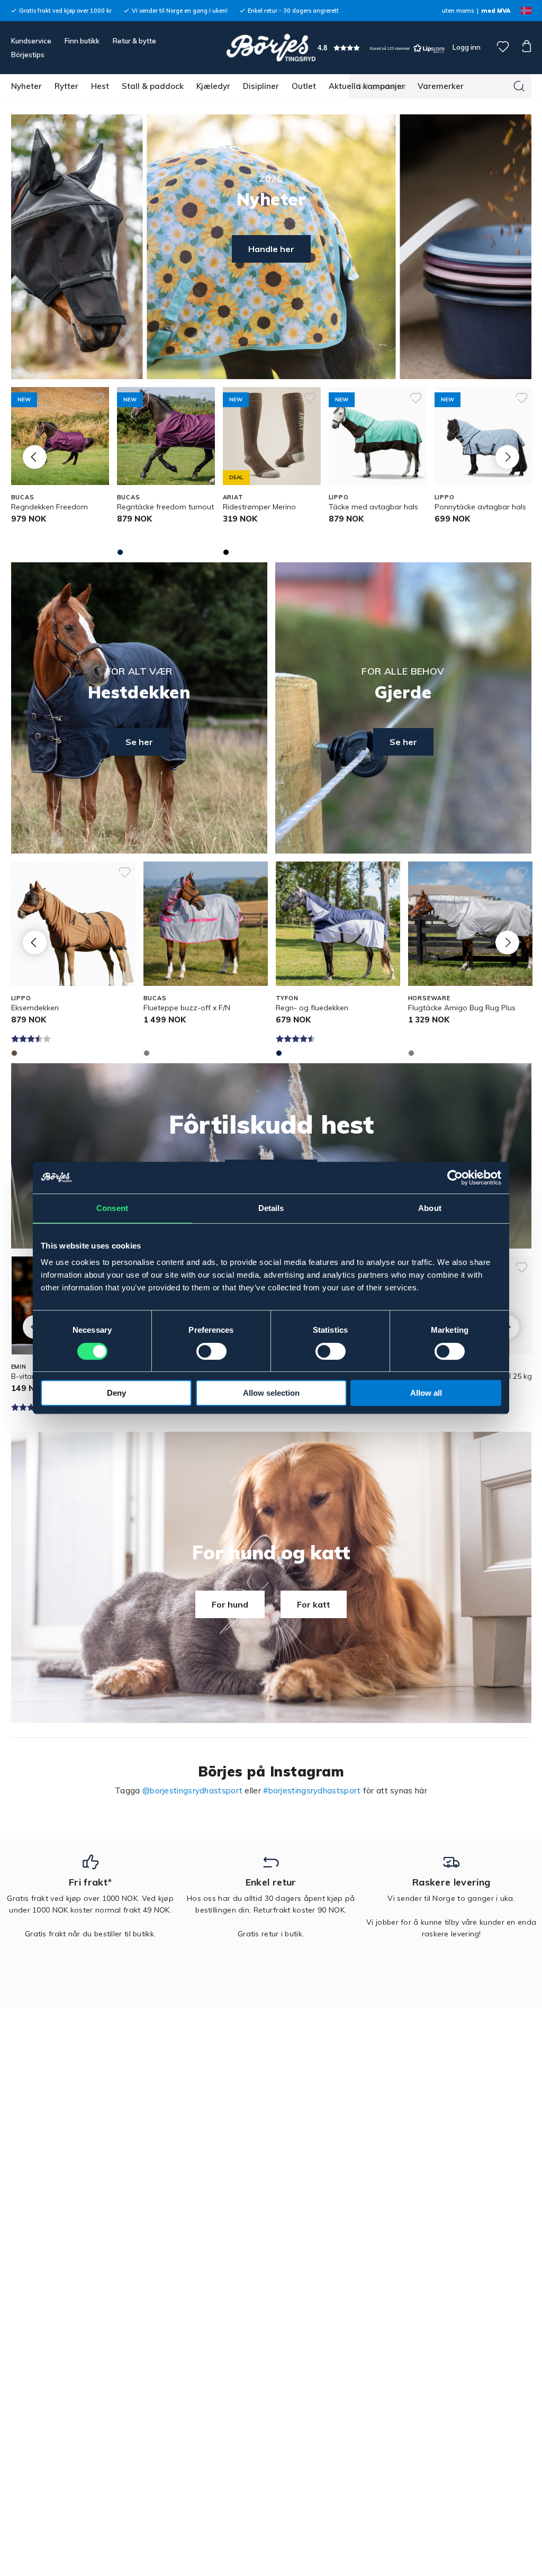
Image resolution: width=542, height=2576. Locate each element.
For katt (314, 1604)
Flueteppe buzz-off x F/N (187, 1008)
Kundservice (31, 41)
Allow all (426, 1393)
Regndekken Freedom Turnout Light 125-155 (49, 512)
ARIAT (233, 497)
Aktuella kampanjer (367, 86)
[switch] (211, 1351)
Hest (100, 86)
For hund (230, 1604)
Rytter (66, 86)
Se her (139, 742)
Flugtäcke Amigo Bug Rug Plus (462, 1008)
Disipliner (261, 86)
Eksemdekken (35, 1008)
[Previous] (35, 457)
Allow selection (271, 1393)
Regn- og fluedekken (312, 1008)
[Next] (507, 457)
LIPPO (339, 497)
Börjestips (28, 55)
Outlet (304, 86)
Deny (116, 1393)
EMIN (19, 1367)
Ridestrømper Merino (259, 507)
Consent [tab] (112, 1208)
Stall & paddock (153, 86)
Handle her (271, 249)
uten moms (458, 11)
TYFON (287, 998)
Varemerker (441, 86)
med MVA (496, 11)
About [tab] (430, 1208)
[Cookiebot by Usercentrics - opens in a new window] (455, 1178)
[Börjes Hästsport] (271, 48)
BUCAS (23, 497)
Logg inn (466, 47)
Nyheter (26, 86)
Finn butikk (82, 41)
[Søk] (519, 86)
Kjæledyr (213, 86)
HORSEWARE (429, 998)
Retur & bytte (134, 41)
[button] (381, 48)
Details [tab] (271, 1208)
